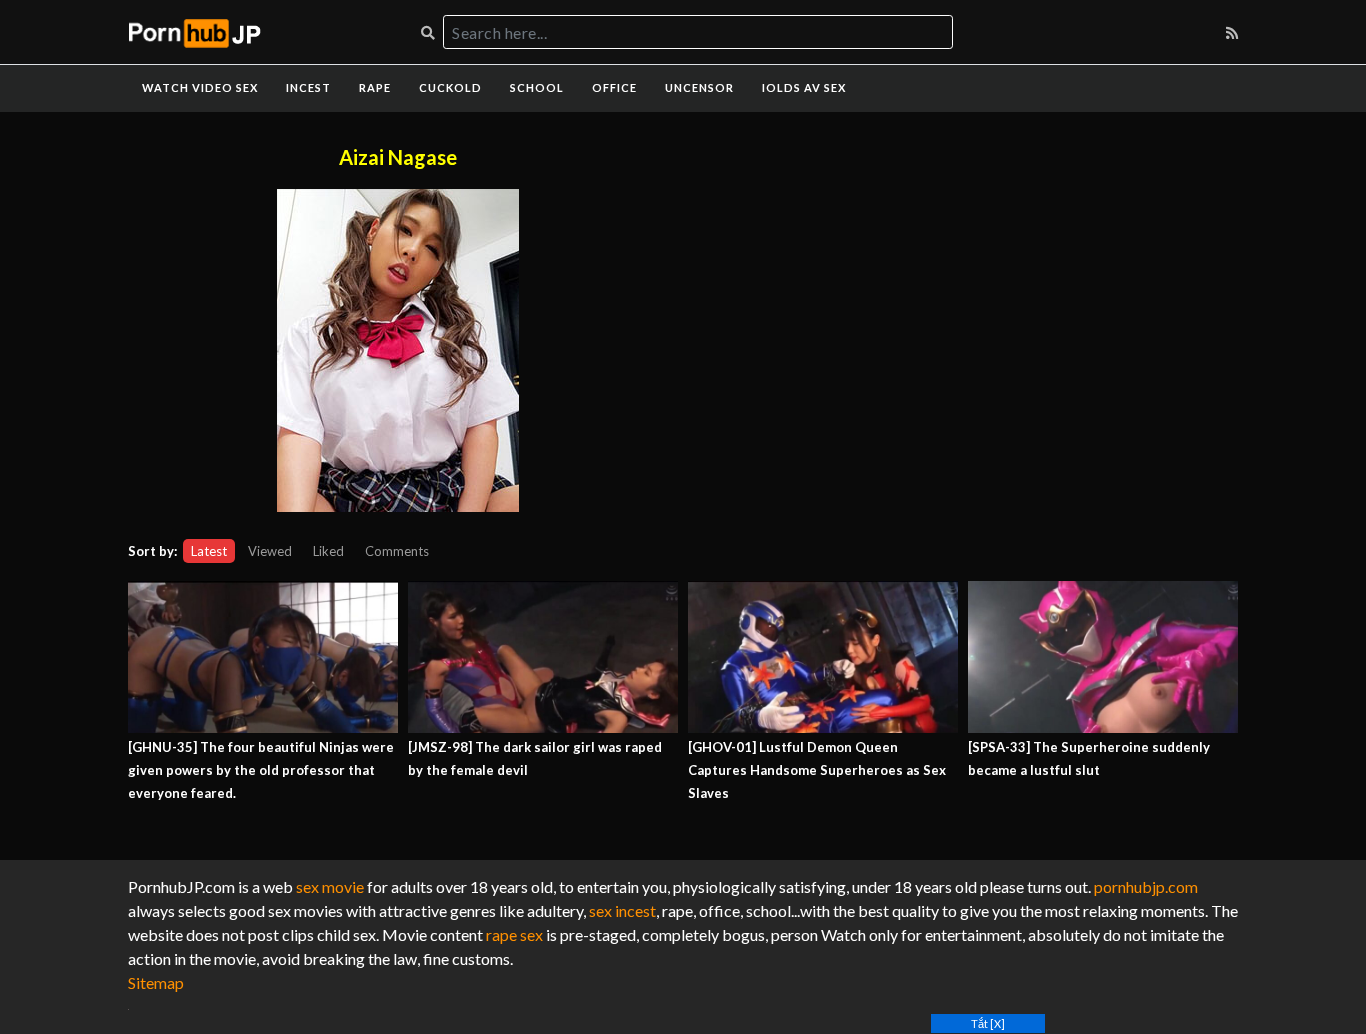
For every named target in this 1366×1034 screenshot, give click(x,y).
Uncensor (699, 87)
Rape (375, 87)
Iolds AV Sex (804, 87)
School (537, 87)
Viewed (270, 551)
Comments (397, 551)
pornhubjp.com (1146, 886)
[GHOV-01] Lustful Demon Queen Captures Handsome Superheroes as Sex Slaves (817, 770)
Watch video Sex (200, 87)
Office (614, 87)
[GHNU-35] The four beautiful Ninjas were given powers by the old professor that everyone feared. (261, 770)
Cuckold (450, 87)
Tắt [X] (988, 1023)
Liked (328, 551)
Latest (209, 551)
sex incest (622, 910)
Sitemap (156, 982)
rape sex (514, 934)
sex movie (330, 886)
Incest (308, 87)
